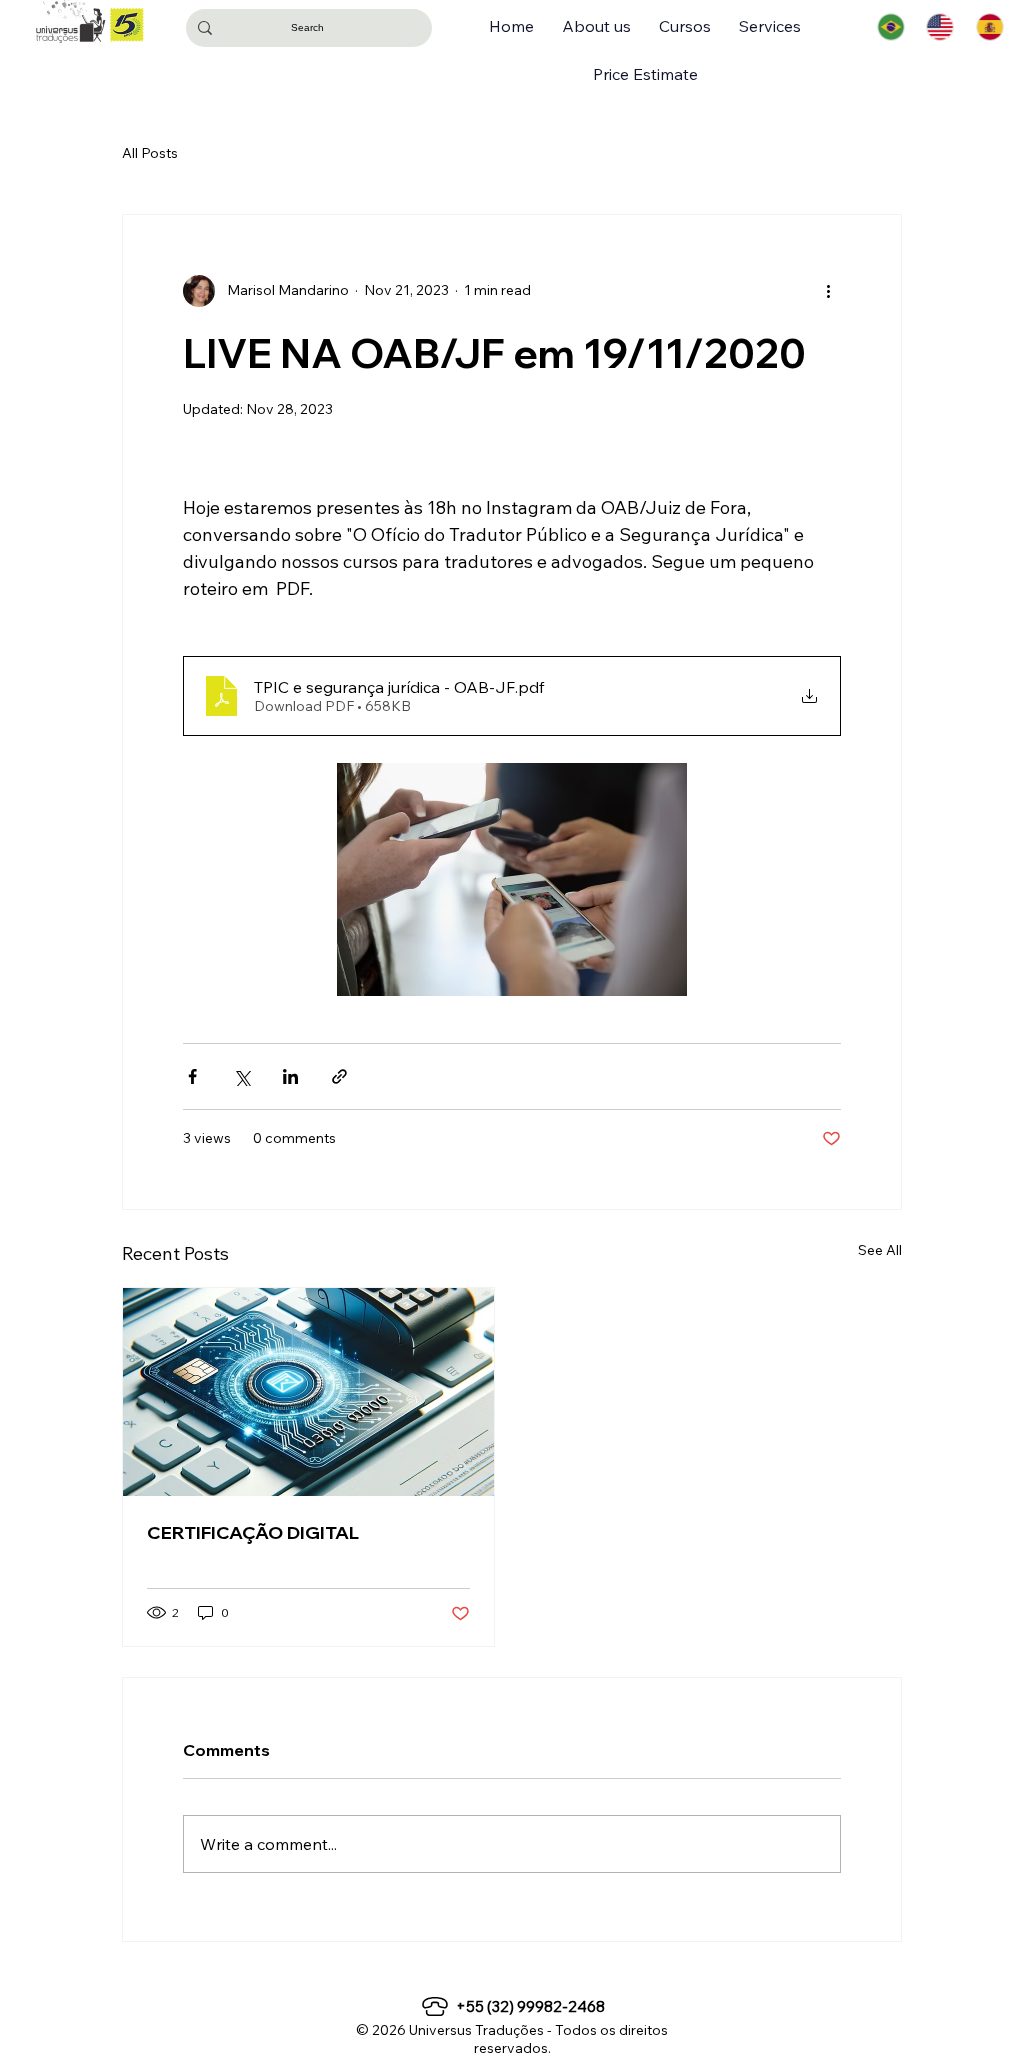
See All (880, 1250)
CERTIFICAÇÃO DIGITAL (253, 1532)
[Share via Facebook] (192, 1076)
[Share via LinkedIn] (290, 1076)
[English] (940, 27)
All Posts (150, 153)
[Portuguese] (890, 27)
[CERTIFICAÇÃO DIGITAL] (308, 1392)
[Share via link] (339, 1076)
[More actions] (829, 291)
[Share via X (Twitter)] (241, 1076)
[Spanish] (990, 27)
